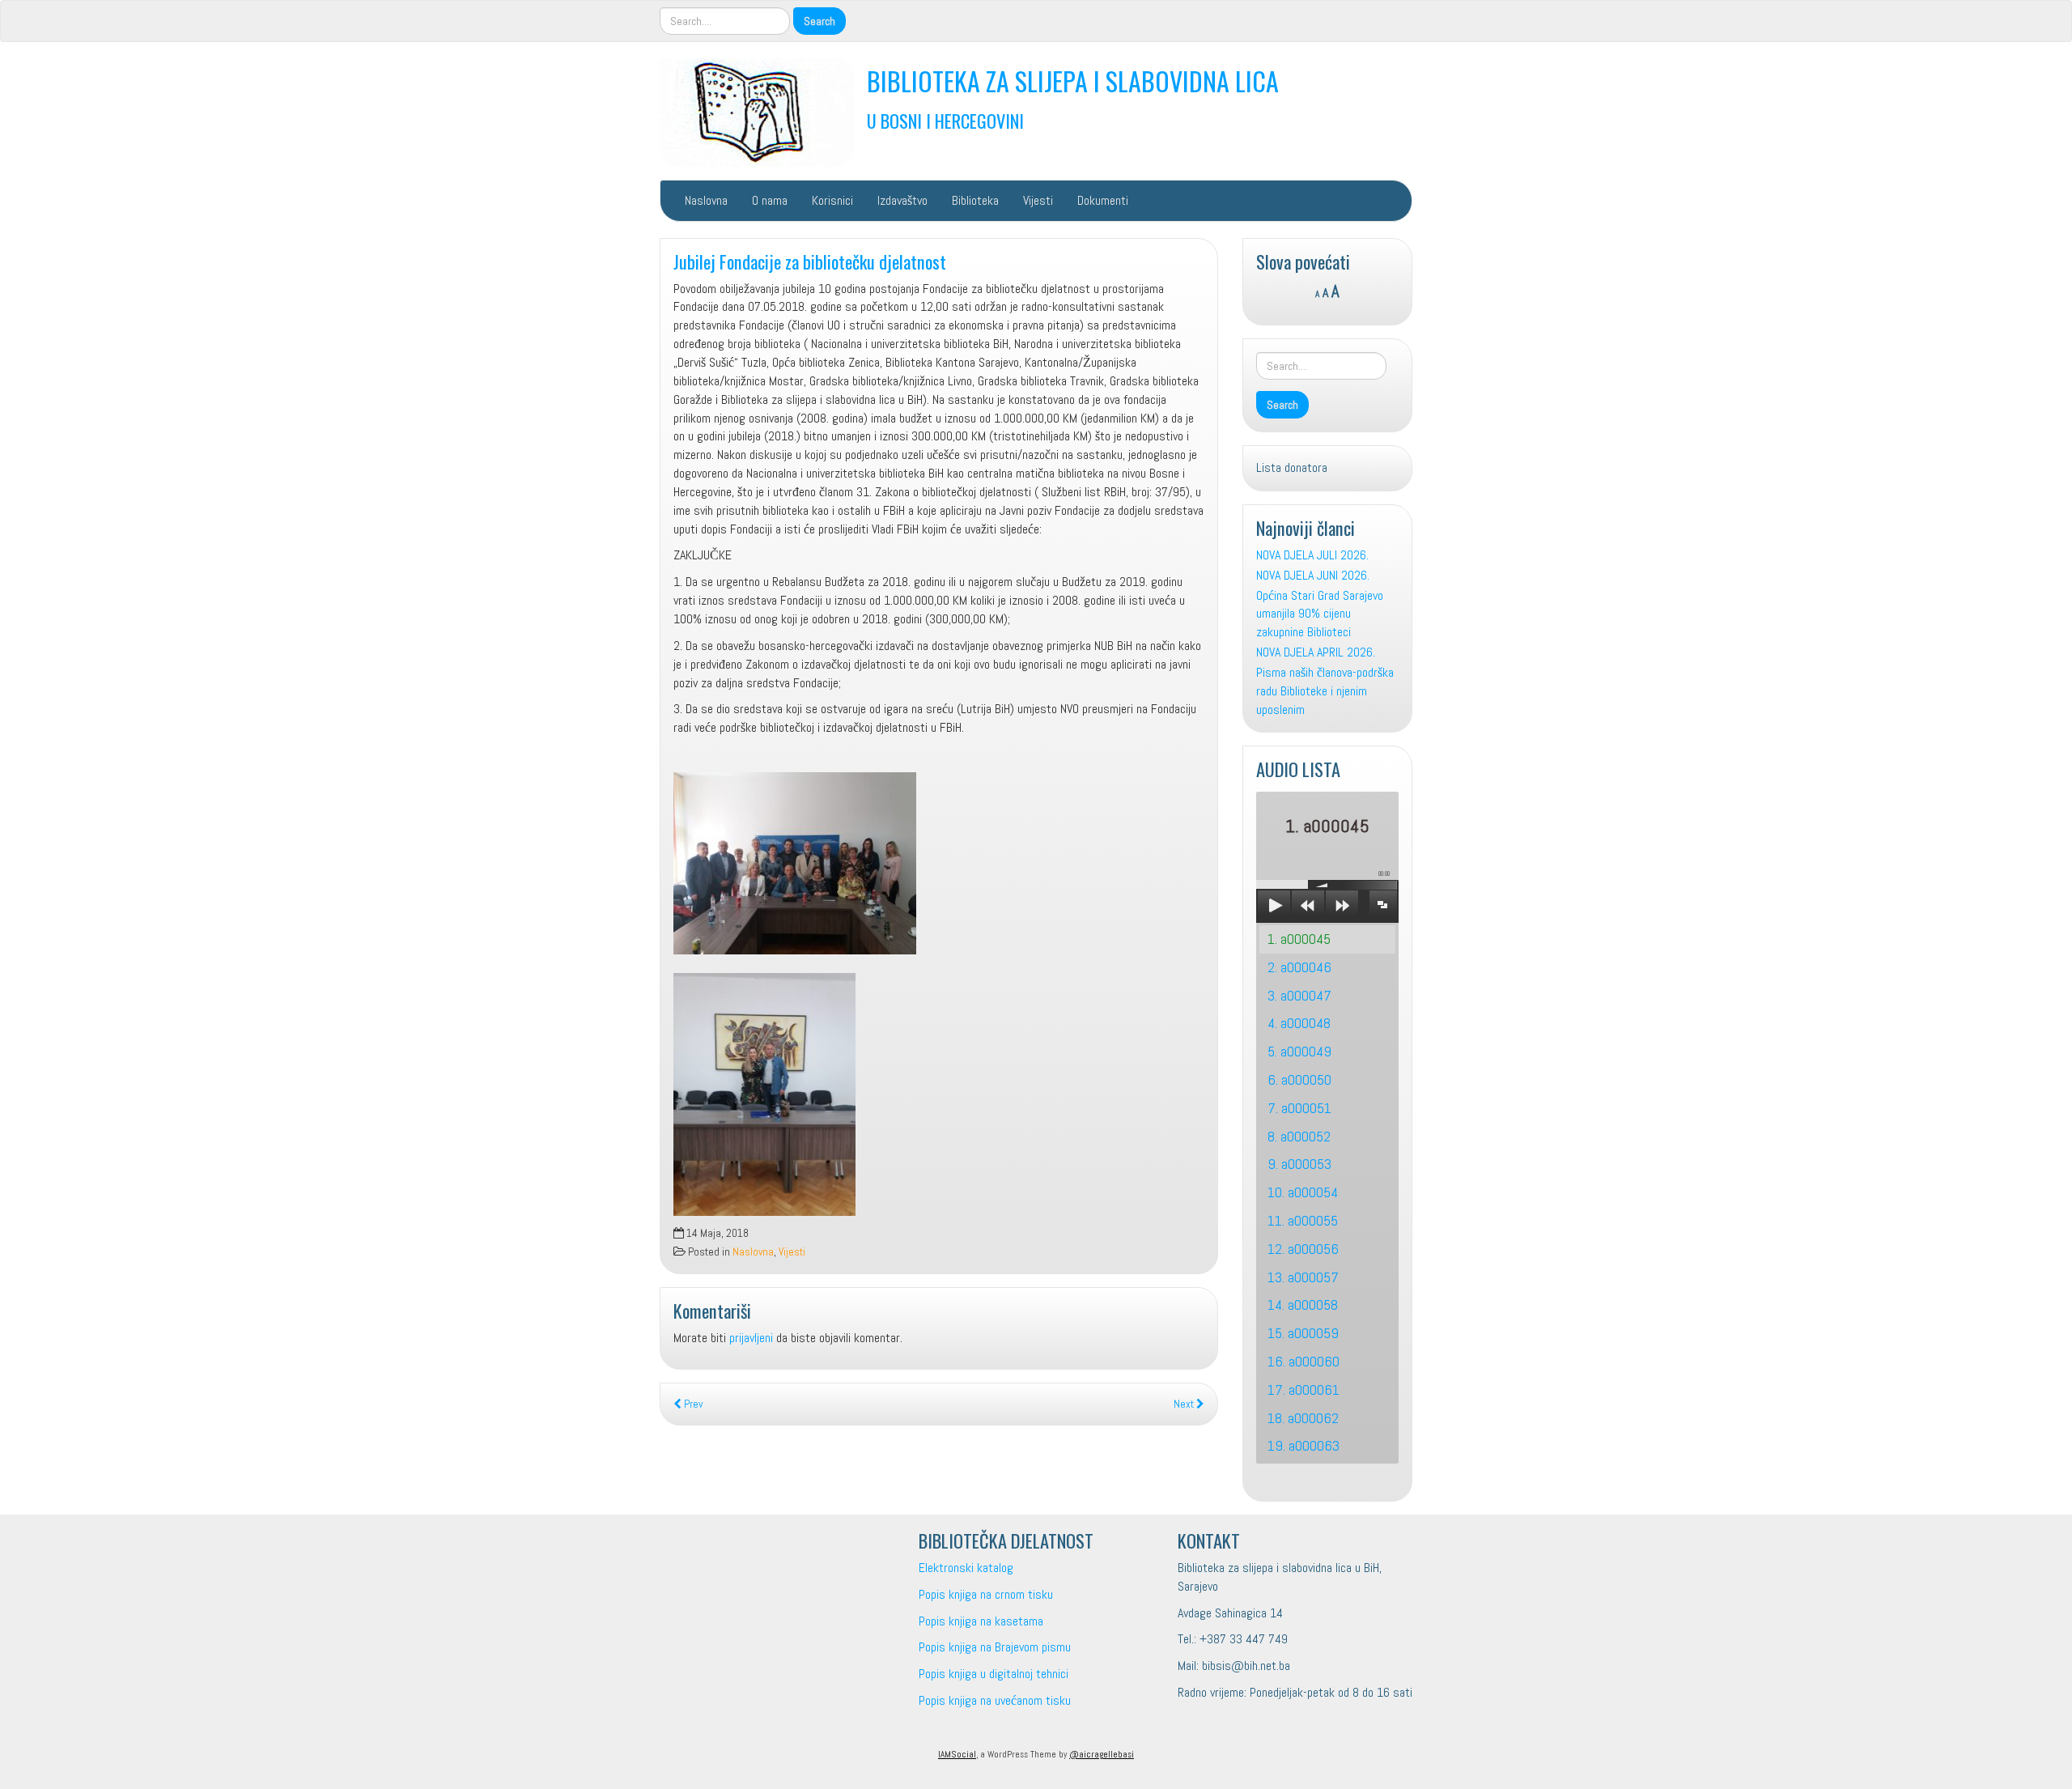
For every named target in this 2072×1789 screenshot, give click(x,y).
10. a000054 (1303, 1192)
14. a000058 (1303, 1305)
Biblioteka (975, 200)
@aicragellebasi (1102, 1754)
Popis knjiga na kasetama (981, 1621)
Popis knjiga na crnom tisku (986, 1594)
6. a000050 (1299, 1079)
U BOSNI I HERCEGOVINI (945, 120)
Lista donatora (1292, 467)
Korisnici (832, 200)
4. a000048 (1299, 1023)
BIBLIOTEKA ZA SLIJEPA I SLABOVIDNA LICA (1073, 81)
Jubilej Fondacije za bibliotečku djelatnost (810, 261)
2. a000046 (1299, 967)
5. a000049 (1299, 1051)
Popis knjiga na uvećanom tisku (995, 1700)
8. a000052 (1299, 1136)
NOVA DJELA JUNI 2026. (1313, 575)
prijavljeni (751, 1338)
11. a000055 (1303, 1220)
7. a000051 (1299, 1108)
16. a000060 (1303, 1361)
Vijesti (1038, 200)
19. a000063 (1303, 1445)
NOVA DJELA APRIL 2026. (1316, 652)
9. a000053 (1299, 1164)
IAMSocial (957, 1754)
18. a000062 (1303, 1418)
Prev (692, 1404)
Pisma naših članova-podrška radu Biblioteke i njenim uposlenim (1325, 691)
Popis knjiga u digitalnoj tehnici (994, 1674)
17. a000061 (1303, 1390)
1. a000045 (1299, 939)
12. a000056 (1303, 1249)
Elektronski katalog (966, 1568)
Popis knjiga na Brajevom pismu (995, 1647)
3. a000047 (1299, 995)
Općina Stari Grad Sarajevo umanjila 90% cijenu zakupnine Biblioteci (1320, 614)
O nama (770, 200)
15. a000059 (1303, 1333)
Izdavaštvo (902, 200)
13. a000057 (1303, 1277)
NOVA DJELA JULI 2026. (1312, 555)
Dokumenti (1103, 200)
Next (1185, 1404)
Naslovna (706, 200)
